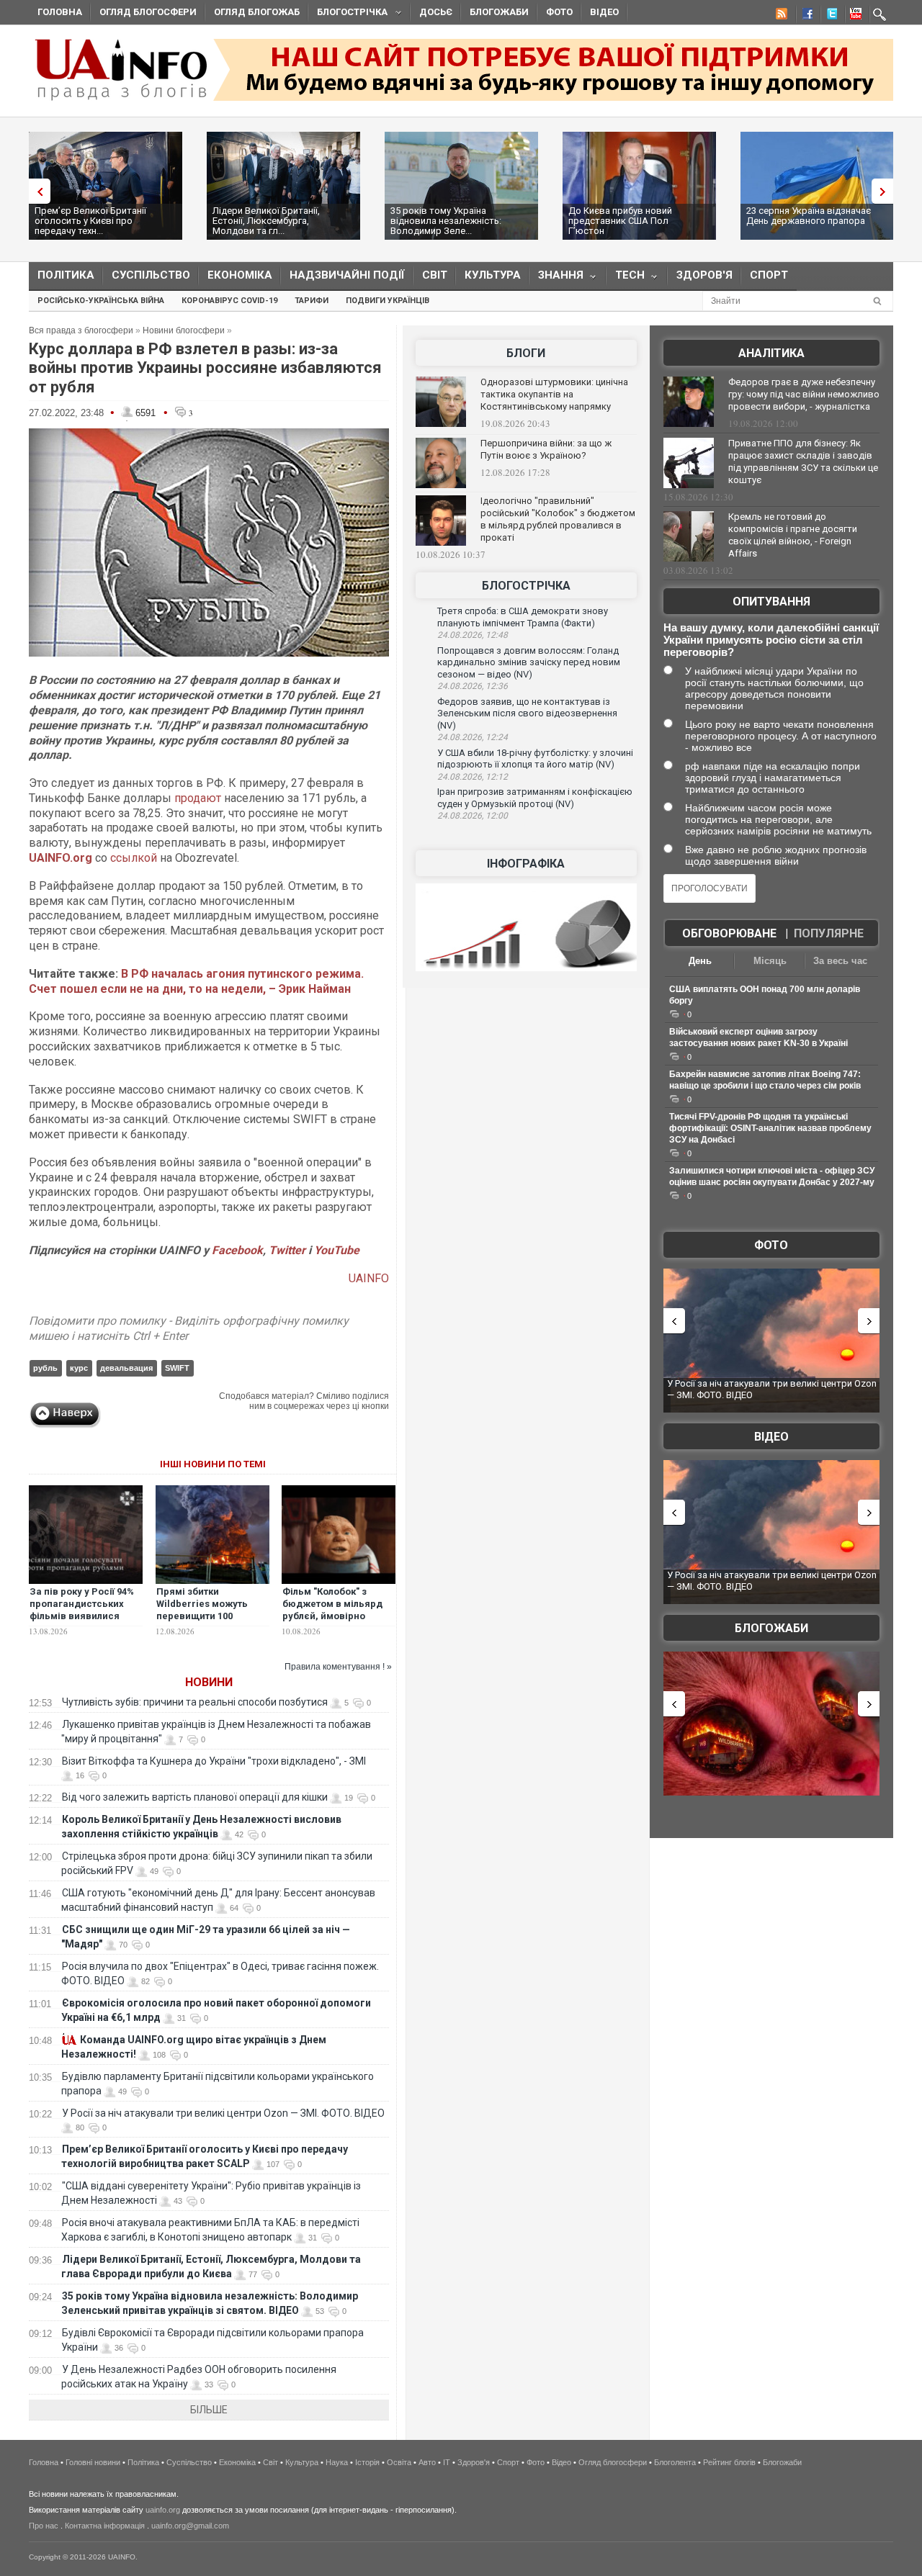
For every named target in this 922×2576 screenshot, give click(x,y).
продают (199, 798)
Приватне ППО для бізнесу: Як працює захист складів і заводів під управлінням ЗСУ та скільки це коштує (803, 461)
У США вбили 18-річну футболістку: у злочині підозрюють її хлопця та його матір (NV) (535, 759)
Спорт (769, 275)
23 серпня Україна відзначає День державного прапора (809, 216)
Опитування (771, 602)
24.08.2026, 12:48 (473, 635)
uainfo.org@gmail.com (190, 2526)
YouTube (337, 1250)
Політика (66, 275)
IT (447, 2462)
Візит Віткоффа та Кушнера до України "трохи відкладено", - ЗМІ (214, 1761)
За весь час (840, 961)
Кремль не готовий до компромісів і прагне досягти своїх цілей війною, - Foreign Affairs (793, 535)
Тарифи (312, 301)
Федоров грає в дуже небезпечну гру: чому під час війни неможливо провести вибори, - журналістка (804, 394)
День (700, 961)
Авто (427, 2462)
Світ (435, 275)
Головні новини (93, 2462)
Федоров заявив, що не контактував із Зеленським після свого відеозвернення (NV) (527, 713)
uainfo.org (163, 2510)
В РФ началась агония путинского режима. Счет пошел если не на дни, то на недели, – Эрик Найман (196, 981)
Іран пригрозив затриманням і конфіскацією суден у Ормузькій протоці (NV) (535, 798)
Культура (493, 275)
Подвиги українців (388, 301)
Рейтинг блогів (729, 2462)
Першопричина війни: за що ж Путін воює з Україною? (546, 449)
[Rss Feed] (780, 16)
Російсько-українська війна (101, 301)
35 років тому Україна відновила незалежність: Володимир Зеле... (446, 221)
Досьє (436, 12)
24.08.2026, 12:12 (473, 777)
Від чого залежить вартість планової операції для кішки (195, 1797)
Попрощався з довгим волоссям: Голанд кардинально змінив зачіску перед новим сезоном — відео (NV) (529, 662)
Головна (60, 12)
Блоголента (675, 2462)
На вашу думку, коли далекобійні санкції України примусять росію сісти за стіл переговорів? (771, 640)
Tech (626, 278)
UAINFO (369, 1278)
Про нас (44, 2526)
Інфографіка (526, 864)
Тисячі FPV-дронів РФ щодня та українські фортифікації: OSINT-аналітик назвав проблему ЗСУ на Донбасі (770, 1128)
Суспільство (151, 275)
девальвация (126, 1368)
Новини (209, 1682)
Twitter (288, 1250)
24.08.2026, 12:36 (473, 686)
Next (886, 191)
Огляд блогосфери (148, 12)
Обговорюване (729, 933)
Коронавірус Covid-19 (229, 301)
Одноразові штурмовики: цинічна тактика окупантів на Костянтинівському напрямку (554, 394)
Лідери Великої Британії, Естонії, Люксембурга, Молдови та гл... (266, 221)
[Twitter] (829, 16)
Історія (367, 2462)
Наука (337, 2462)
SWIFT (177, 1368)
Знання (556, 278)
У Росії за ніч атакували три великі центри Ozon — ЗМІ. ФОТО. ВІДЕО (223, 2113)
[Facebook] (805, 16)
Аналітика (771, 353)
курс (79, 1368)
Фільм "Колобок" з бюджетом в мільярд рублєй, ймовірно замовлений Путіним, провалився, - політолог (339, 1616)
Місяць (770, 961)
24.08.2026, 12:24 (473, 737)
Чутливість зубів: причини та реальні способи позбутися (195, 1702)
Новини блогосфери (184, 330)
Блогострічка (348, 14)
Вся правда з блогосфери (81, 330)
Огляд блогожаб (257, 12)
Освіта (399, 2462)
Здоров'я (704, 275)
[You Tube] (854, 16)
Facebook (237, 1250)
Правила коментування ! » (338, 1667)
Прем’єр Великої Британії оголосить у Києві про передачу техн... (90, 221)
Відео (604, 12)
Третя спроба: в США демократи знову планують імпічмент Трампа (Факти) (523, 617)
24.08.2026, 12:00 (473, 816)
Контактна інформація (105, 2526)
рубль (45, 1368)
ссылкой (134, 858)
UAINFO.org (61, 858)
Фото (559, 12)
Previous (36, 191)
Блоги (526, 353)
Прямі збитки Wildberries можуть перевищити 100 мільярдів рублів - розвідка (202, 1616)
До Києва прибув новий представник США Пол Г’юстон (620, 221)
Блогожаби (499, 12)
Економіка (240, 275)
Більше (209, 2410)
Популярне (829, 933)
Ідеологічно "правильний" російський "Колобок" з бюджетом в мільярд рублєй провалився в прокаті (558, 519)
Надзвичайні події (347, 275)
